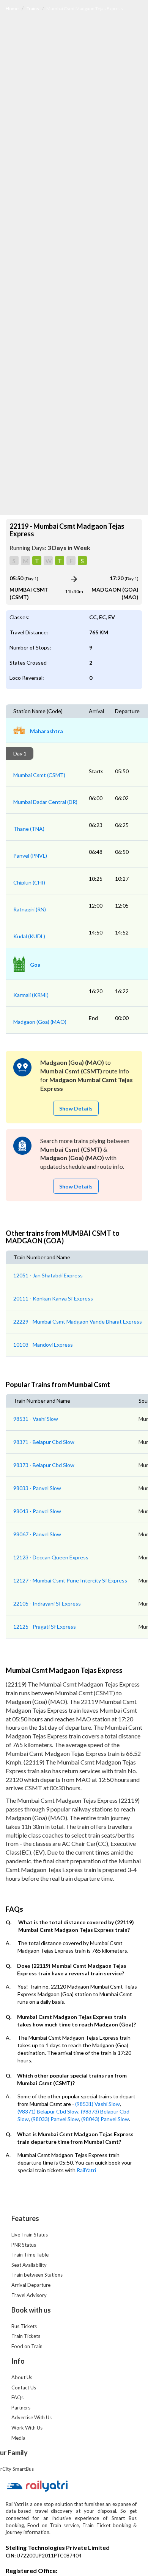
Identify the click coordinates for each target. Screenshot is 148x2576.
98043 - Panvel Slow (37, 1511)
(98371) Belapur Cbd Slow (48, 2111)
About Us (22, 2377)
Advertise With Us (31, 2417)
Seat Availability (29, 2265)
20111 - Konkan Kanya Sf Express (53, 1298)
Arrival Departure (31, 2285)
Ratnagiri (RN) (30, 909)
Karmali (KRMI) (31, 995)
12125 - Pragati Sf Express (45, 1627)
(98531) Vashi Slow (98, 2104)
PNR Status (24, 2245)
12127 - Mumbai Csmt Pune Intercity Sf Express (70, 1580)
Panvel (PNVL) (30, 856)
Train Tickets (26, 2336)
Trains (33, 9)
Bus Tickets (24, 2326)
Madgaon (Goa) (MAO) (40, 1022)
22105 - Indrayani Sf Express (47, 1603)
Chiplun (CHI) (29, 882)
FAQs (17, 2397)
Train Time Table (30, 2255)
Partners (21, 2408)
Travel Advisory (29, 2295)
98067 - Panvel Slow (37, 1534)
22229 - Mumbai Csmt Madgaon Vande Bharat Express (78, 1321)
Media (18, 2438)
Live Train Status (30, 2235)
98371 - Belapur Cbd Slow (44, 1442)
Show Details (76, 1108)
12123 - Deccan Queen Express (51, 1557)
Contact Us (24, 2388)
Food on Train (27, 2346)
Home (12, 9)
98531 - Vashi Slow (36, 1419)
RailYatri (86, 2170)
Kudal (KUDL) (29, 936)
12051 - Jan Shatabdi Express (48, 1275)
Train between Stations (37, 2275)
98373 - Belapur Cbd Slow (44, 1465)
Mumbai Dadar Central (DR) (45, 802)
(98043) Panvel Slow (105, 2119)
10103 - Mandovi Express (43, 1345)
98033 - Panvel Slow (37, 1488)
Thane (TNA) (29, 829)
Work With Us (27, 2428)
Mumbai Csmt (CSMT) (39, 775)
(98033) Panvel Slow (55, 2119)
